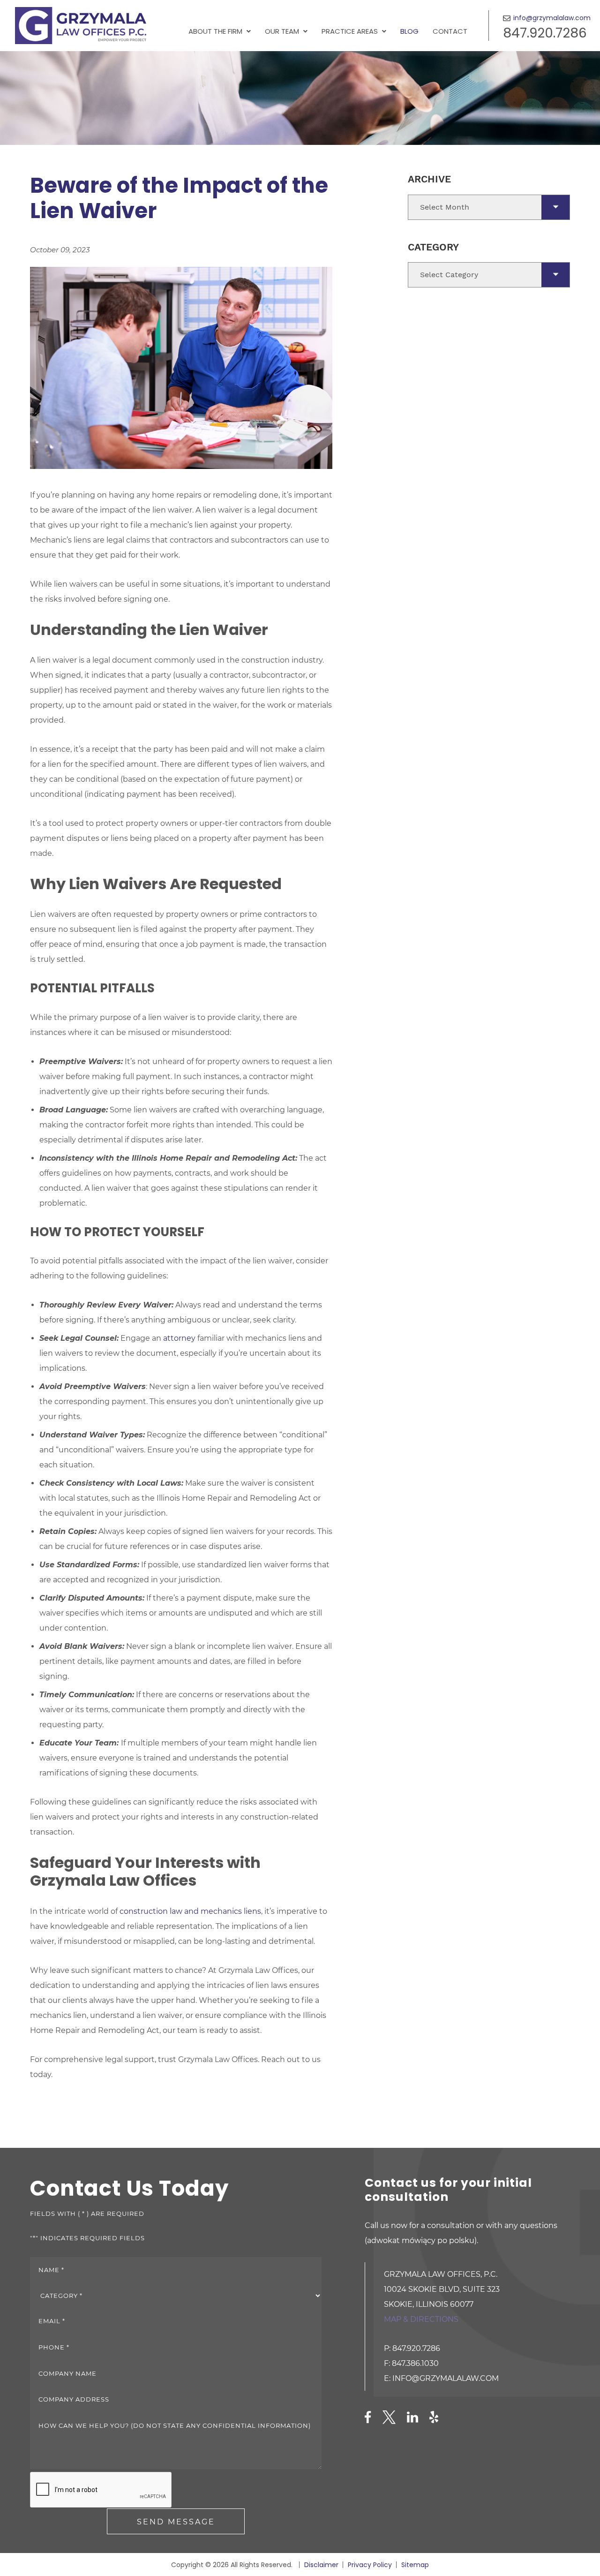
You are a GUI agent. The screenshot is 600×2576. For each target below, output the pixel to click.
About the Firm (215, 31)
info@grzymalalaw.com (552, 18)
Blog (409, 31)
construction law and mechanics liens (190, 1911)
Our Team (282, 31)
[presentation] (101, 2490)
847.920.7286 (545, 33)
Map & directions (421, 2319)
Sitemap (415, 2565)
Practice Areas (350, 31)
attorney (179, 1338)
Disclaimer (321, 2565)
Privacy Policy (370, 2565)
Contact (450, 31)
